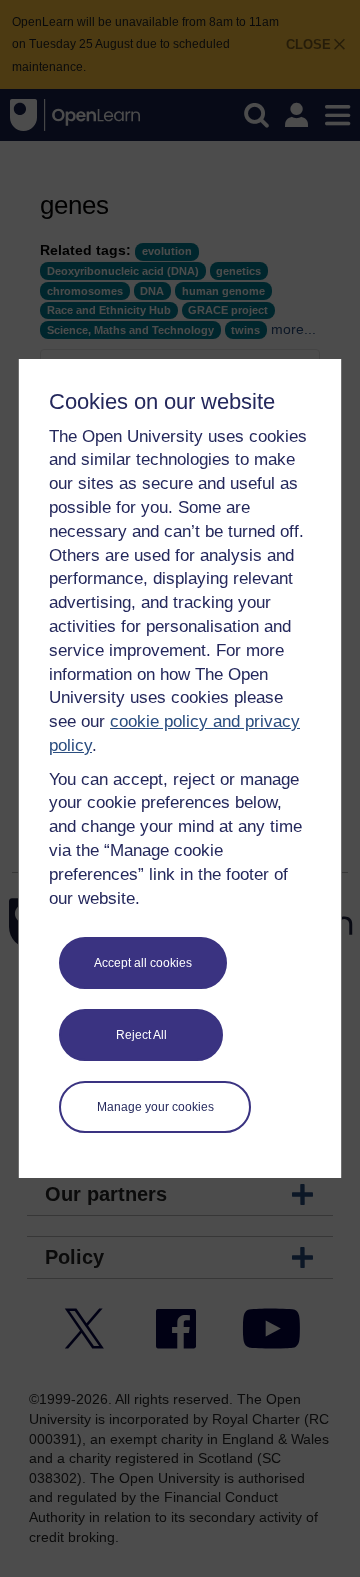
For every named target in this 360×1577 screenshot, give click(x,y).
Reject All (141, 1035)
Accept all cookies (143, 963)
